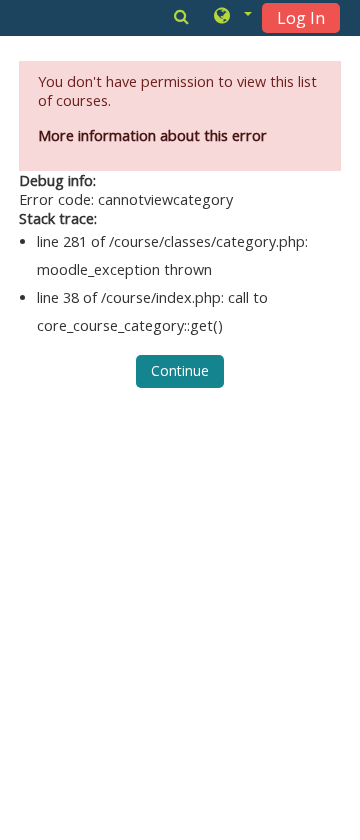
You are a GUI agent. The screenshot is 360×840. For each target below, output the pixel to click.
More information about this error (152, 135)
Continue (180, 370)
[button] (231, 17)
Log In (301, 18)
